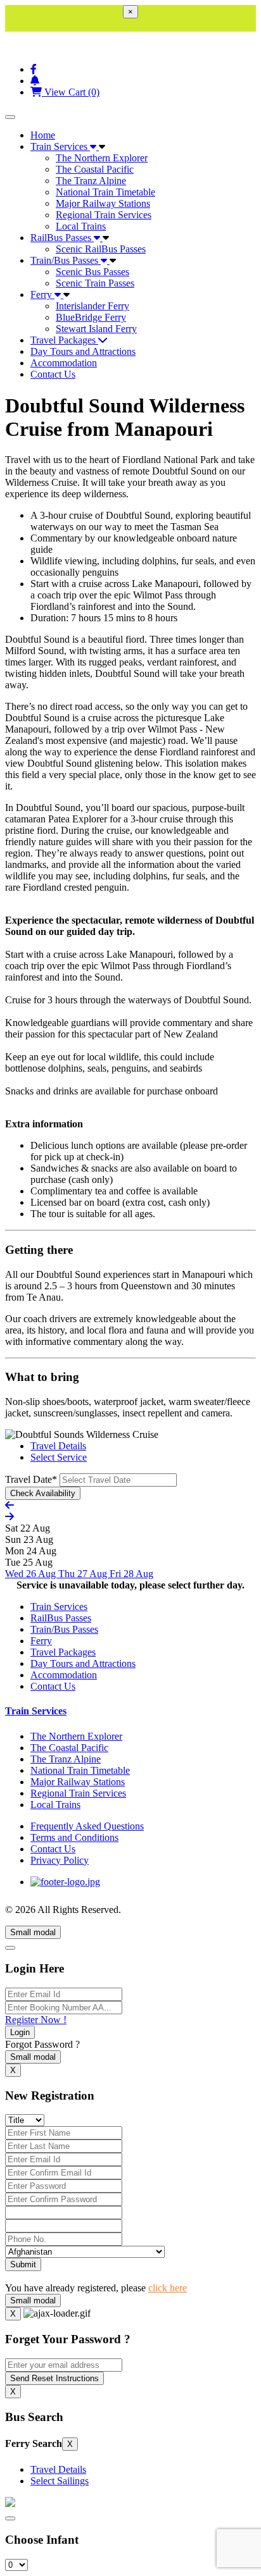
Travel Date (31, 1479)
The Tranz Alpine (91, 181)
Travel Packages (64, 340)
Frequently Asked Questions (87, 1826)
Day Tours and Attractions (83, 351)
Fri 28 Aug (131, 1574)
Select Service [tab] (59, 1457)
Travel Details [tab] (58, 1446)
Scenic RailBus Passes (101, 249)
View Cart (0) (71, 92)
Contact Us (53, 374)
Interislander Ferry (92, 306)
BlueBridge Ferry (91, 317)
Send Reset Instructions (54, 2378)
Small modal (33, 1932)
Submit (23, 2264)
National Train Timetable (105, 192)
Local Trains (81, 226)
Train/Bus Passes (66, 260)
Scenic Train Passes (95, 283)
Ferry (42, 294)
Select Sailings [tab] (60, 2481)
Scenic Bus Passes (92, 272)
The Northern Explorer (102, 158)
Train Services (60, 146)
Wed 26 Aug (32, 1574)
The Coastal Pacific (95, 169)
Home (43, 135)
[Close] (10, 1948)
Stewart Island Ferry (96, 329)
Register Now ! (36, 2020)
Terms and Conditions (74, 1837)
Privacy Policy (60, 1860)
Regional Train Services (104, 215)
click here (168, 2288)
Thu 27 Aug (84, 1574)
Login (20, 2032)
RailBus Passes (62, 238)
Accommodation (64, 363)
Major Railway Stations (103, 203)
